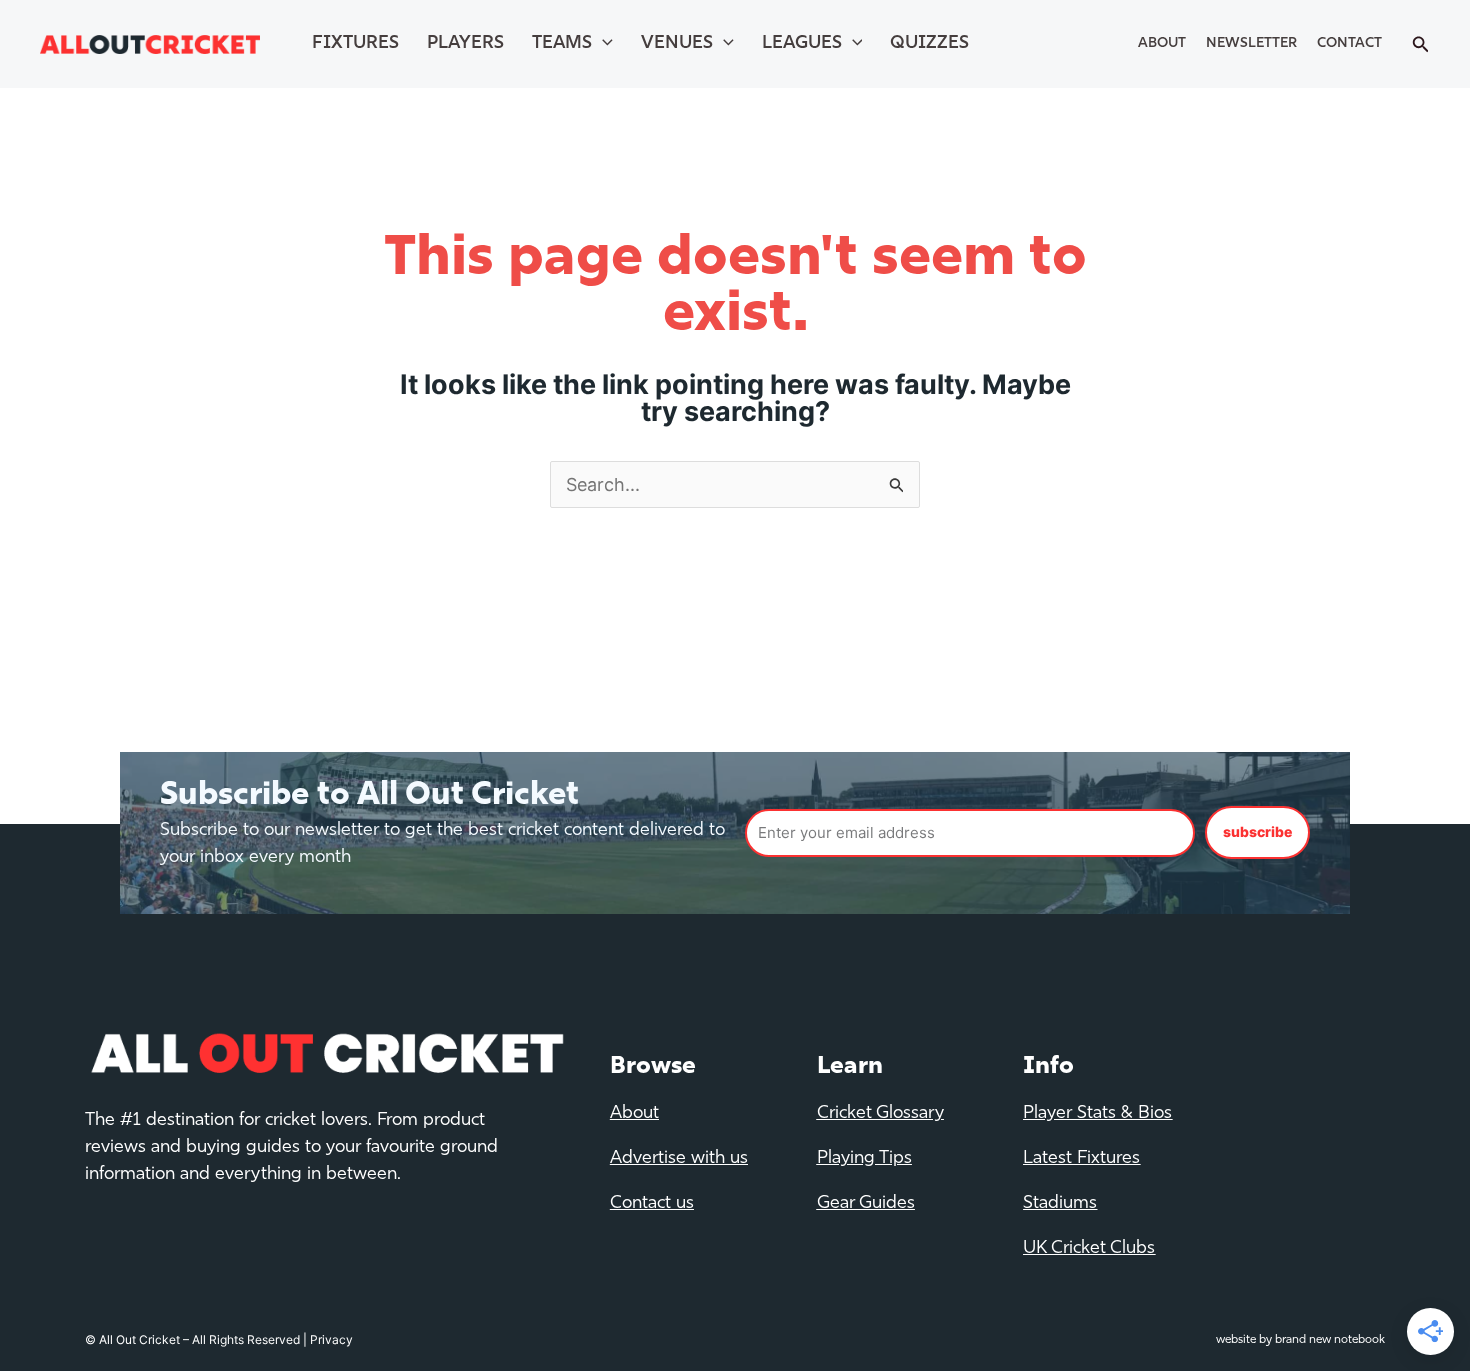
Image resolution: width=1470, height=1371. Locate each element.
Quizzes (929, 44)
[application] (602, 44)
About (1162, 43)
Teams (562, 44)
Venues (677, 44)
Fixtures (355, 44)
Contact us (652, 1204)
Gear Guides (866, 1204)
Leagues (802, 44)
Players (465, 44)
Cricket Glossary (880, 1114)
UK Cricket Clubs (1089, 1249)
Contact (1349, 43)
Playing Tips (864, 1159)
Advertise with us (679, 1159)
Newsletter (1251, 43)
